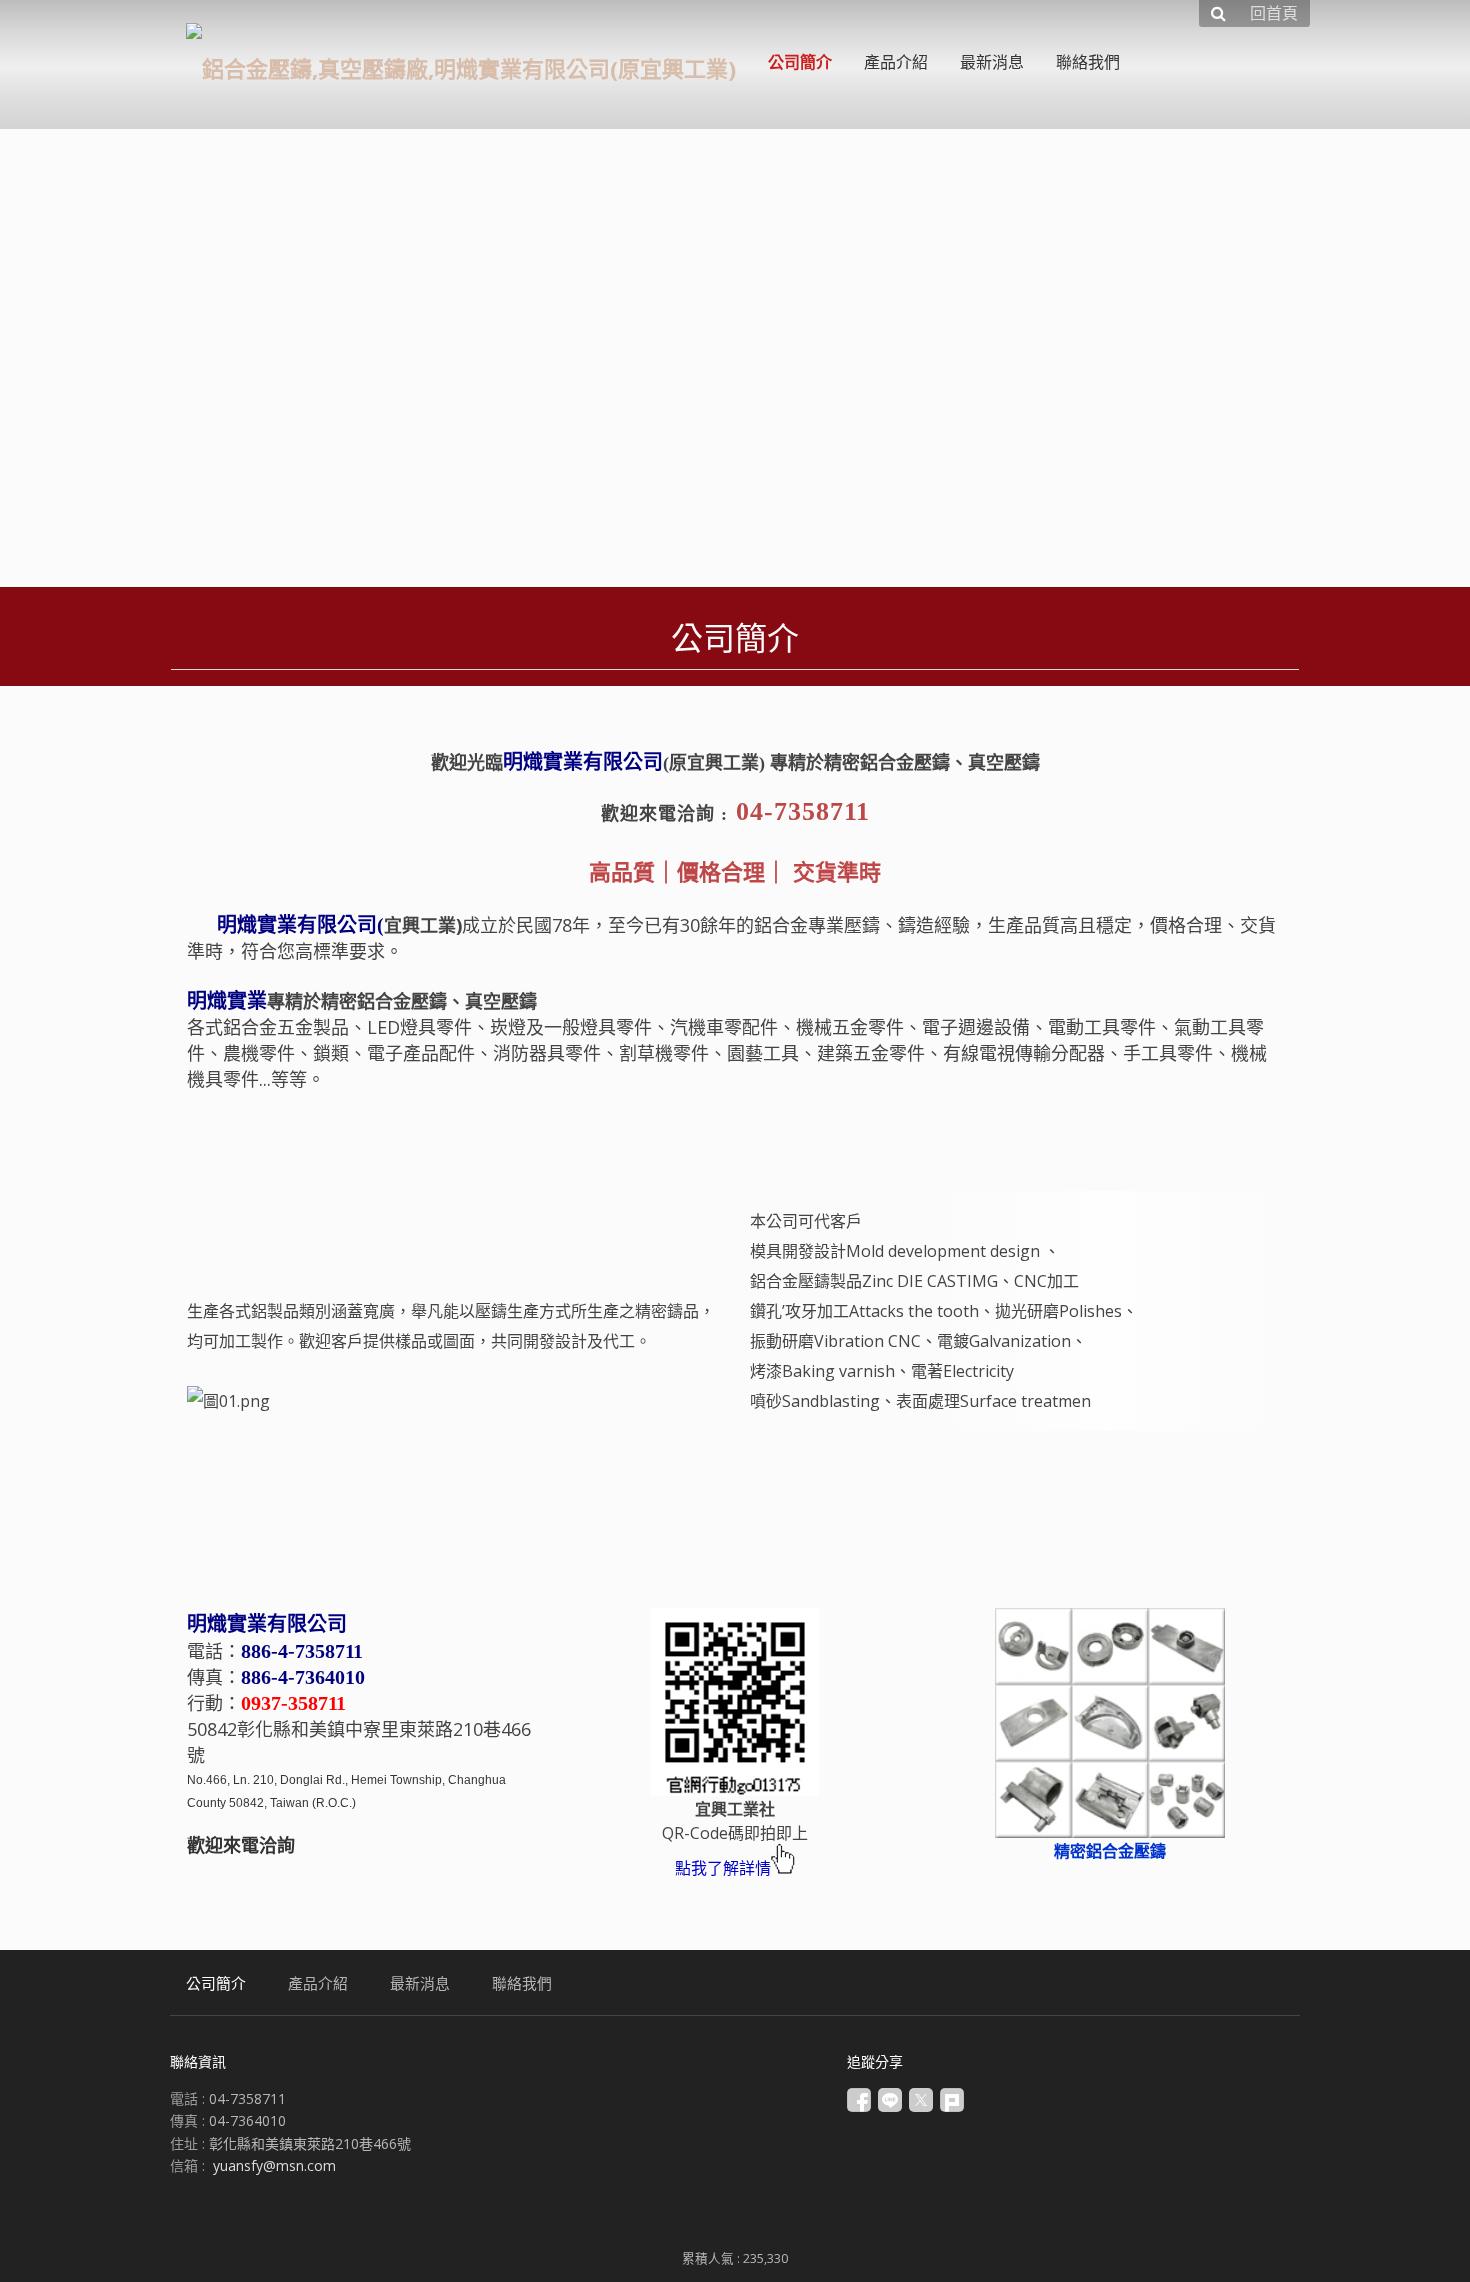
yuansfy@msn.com (274, 2165)
